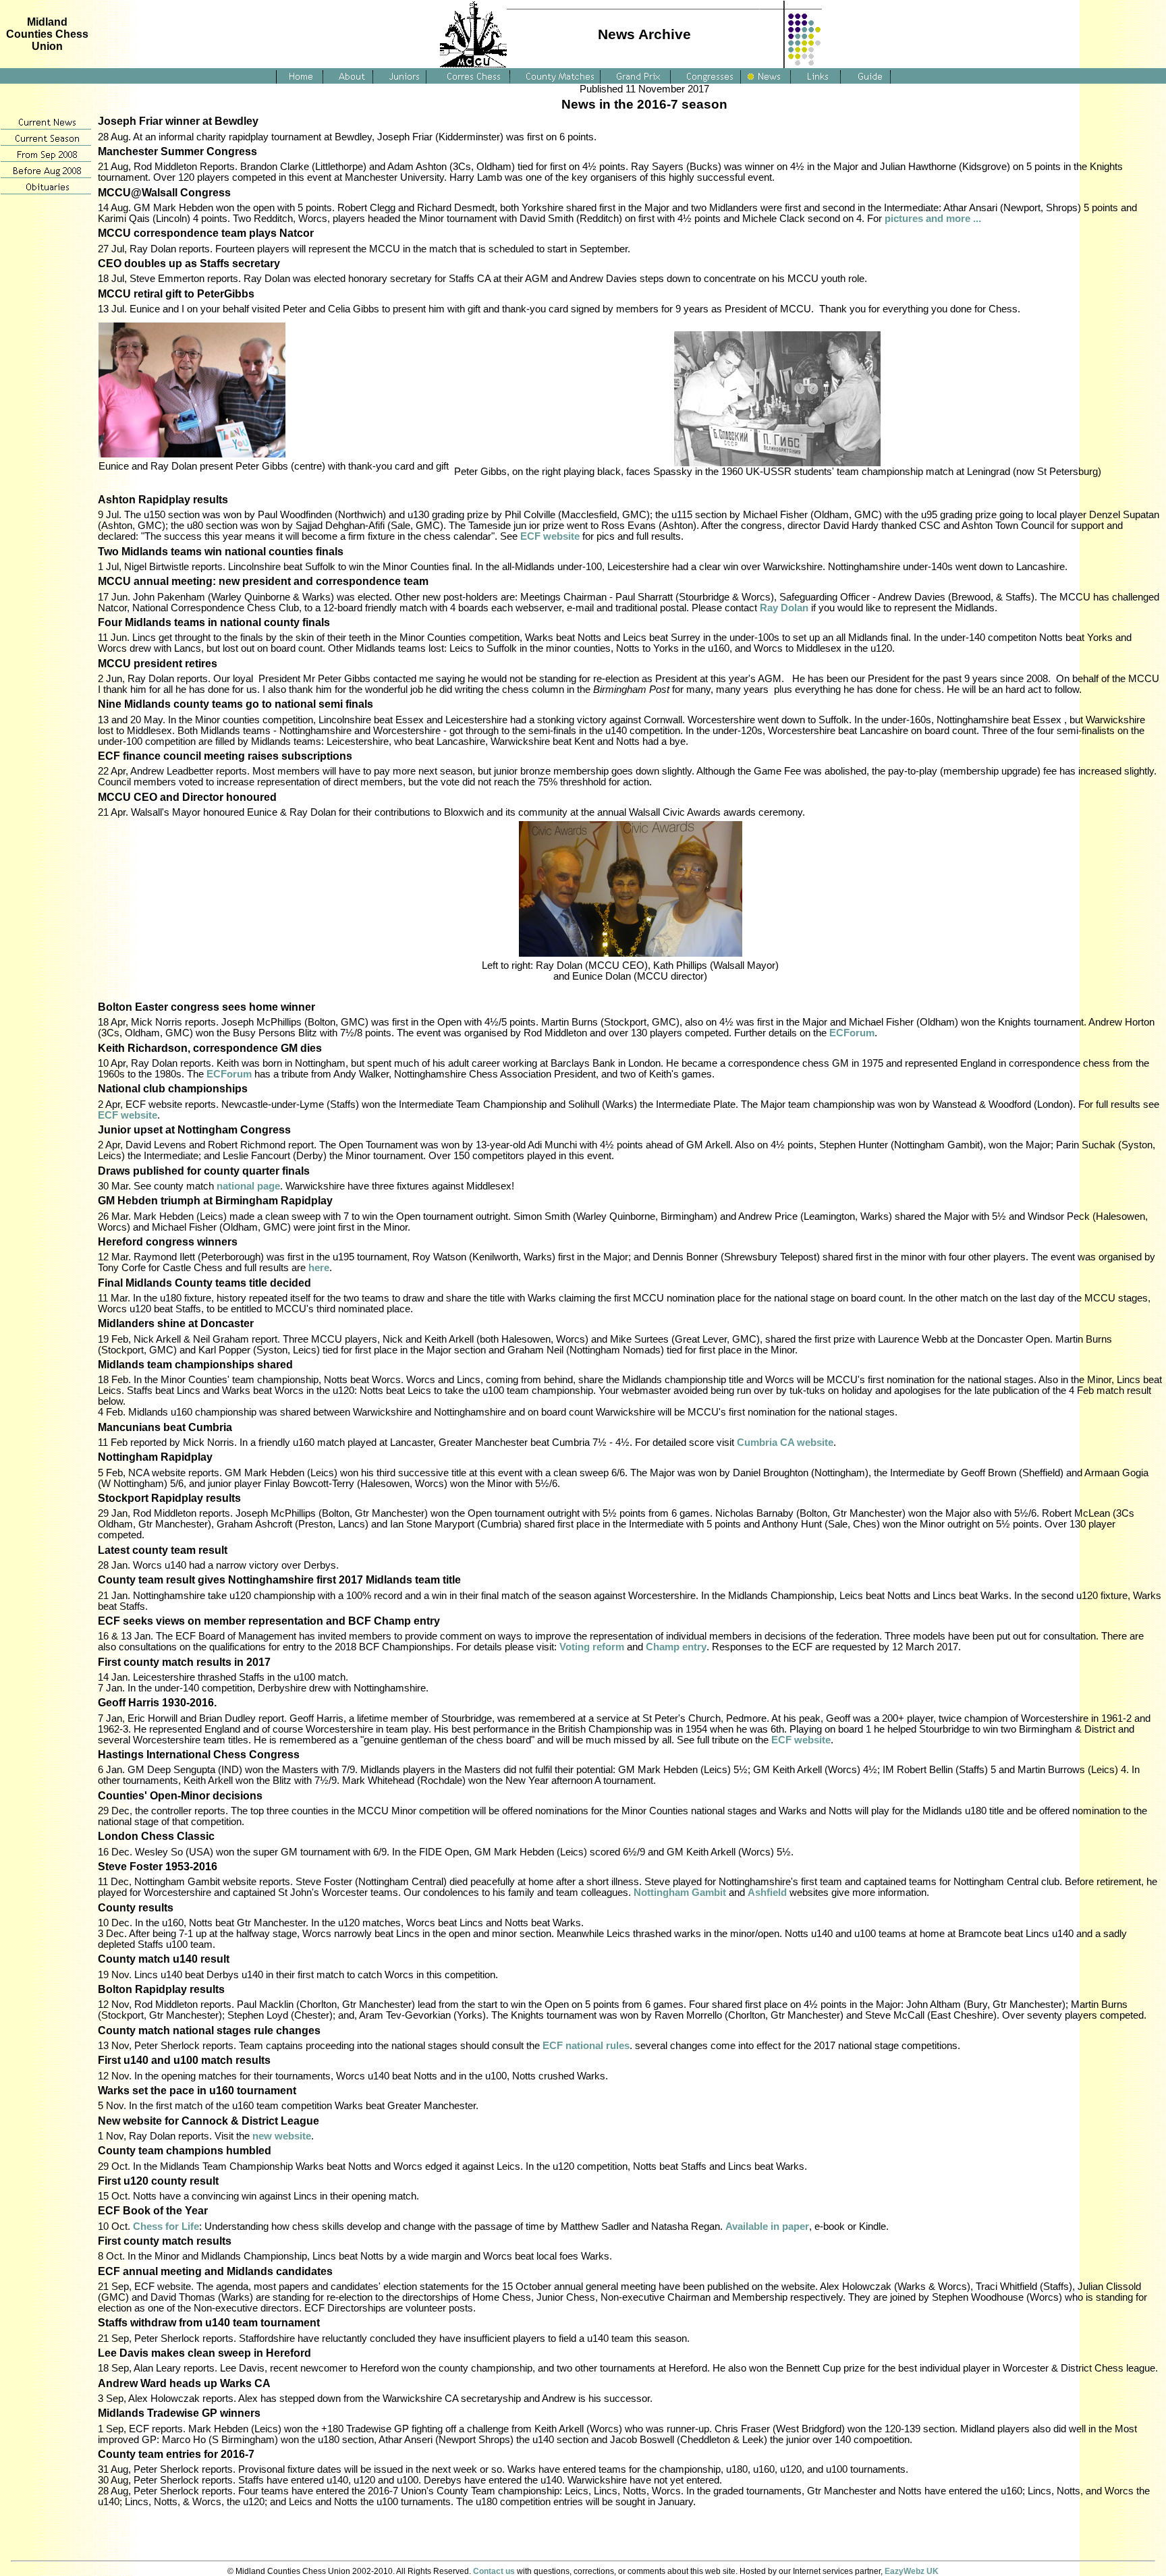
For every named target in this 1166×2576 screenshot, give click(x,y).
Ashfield (767, 1893)
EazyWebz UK (912, 2571)
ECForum (852, 1033)
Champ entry (676, 1647)
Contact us (494, 2571)
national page (248, 1186)
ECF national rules (586, 2046)
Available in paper (767, 2227)
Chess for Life (166, 2227)
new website (282, 2136)
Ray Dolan (784, 608)
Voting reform (592, 1647)
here (319, 1268)
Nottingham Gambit (680, 1893)
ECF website (550, 536)
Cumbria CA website (785, 1443)
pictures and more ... (933, 219)
